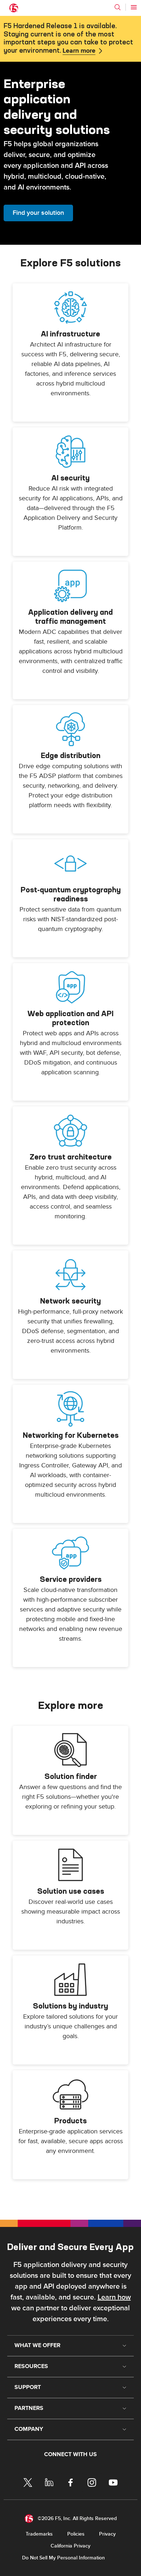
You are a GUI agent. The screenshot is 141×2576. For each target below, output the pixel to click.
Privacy (107, 2534)
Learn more (79, 51)
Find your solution (38, 213)
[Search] (117, 7)
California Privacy (70, 2546)
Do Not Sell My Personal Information (63, 2558)
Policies (76, 2534)
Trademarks (39, 2534)
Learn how (114, 2297)
